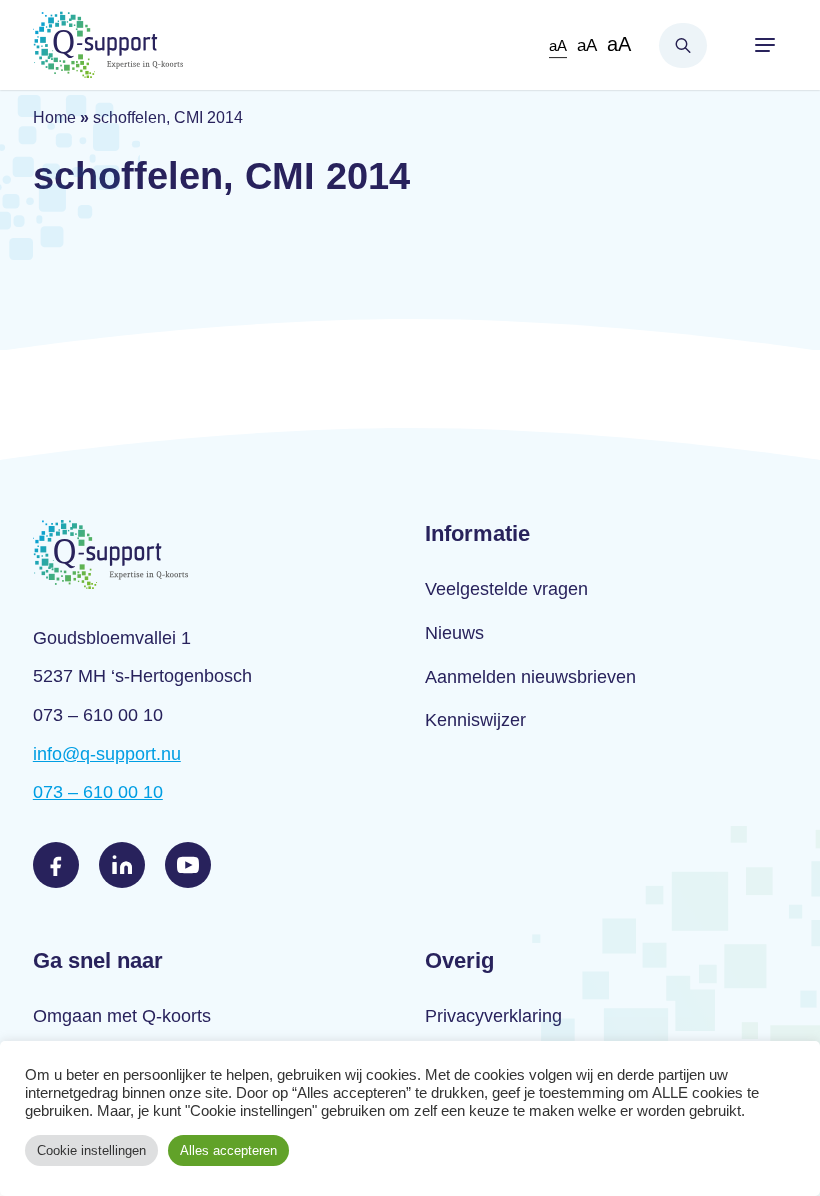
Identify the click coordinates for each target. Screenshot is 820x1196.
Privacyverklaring (493, 1016)
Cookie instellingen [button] (91, 1150)
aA (558, 45)
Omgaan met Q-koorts (122, 1016)
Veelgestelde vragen (506, 589)
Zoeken (683, 45)
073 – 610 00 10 (98, 792)
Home (54, 117)
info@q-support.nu (107, 754)
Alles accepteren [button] (228, 1150)
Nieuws (454, 633)
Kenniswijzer (475, 720)
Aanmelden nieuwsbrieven (530, 677)
